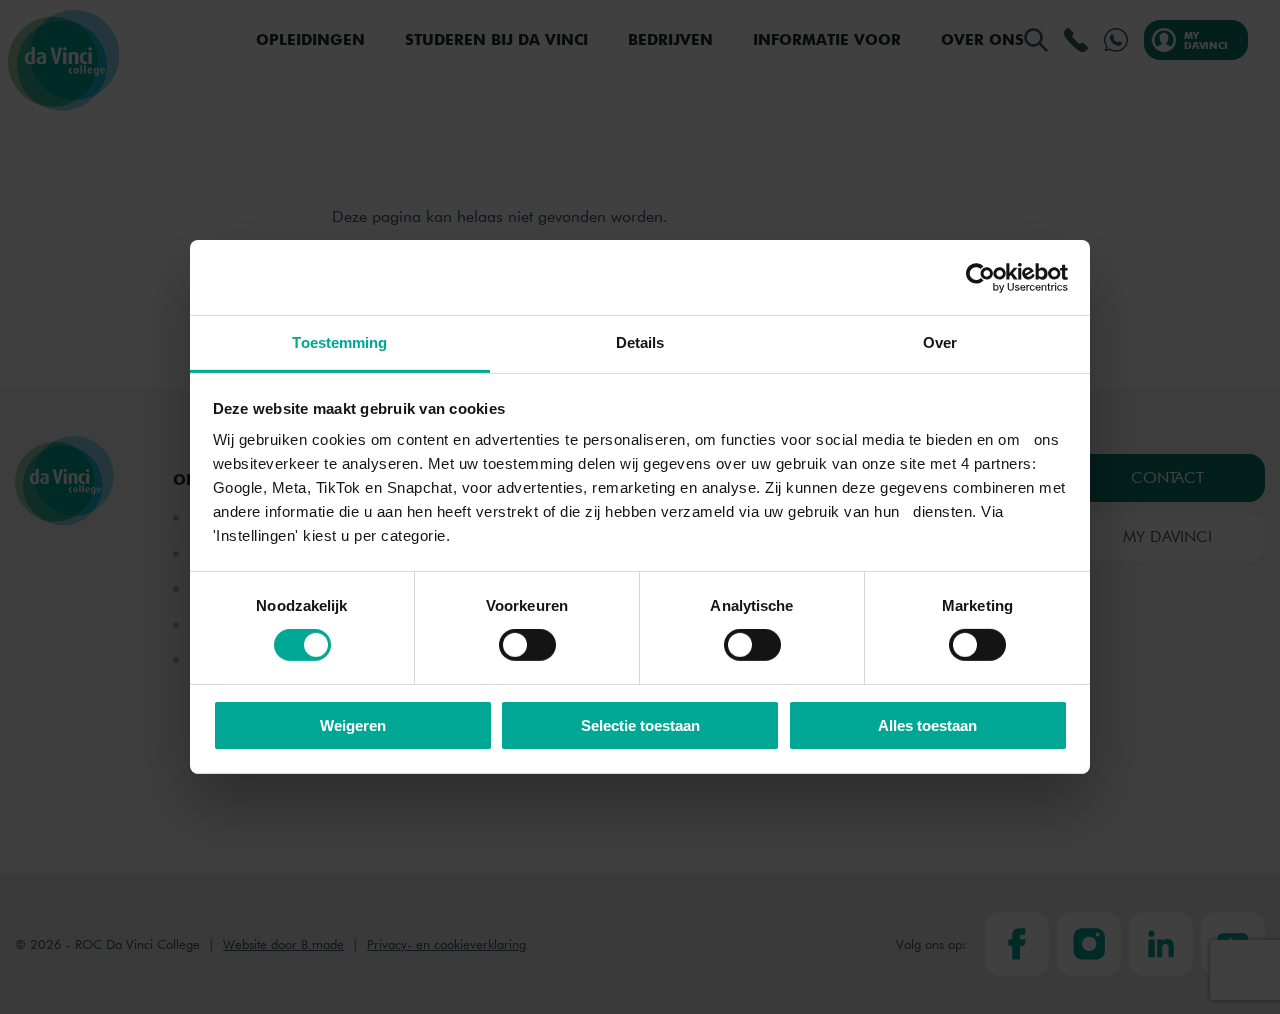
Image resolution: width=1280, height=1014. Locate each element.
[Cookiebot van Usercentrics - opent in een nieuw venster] (980, 277)
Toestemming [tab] (339, 342)
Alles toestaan (927, 725)
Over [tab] (940, 342)
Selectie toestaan (640, 725)
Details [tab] (640, 342)
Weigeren (353, 725)
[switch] (527, 645)
